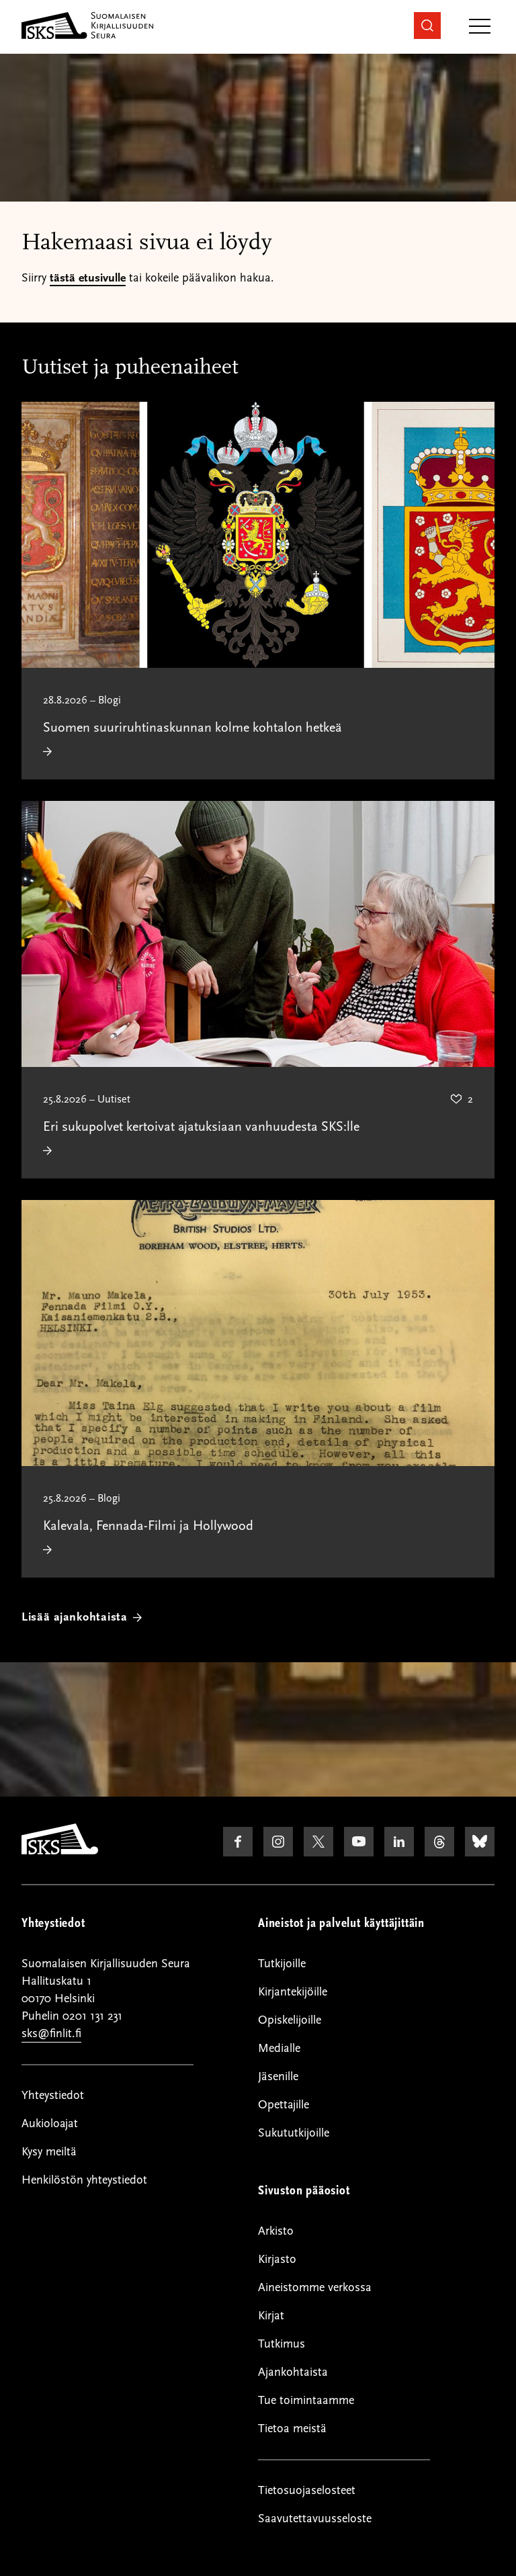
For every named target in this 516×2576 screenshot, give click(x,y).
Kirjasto (277, 2259)
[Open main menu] (480, 27)
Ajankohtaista (293, 2372)
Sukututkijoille (294, 2133)
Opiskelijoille (290, 2020)
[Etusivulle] (60, 1851)
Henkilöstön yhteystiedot (84, 2180)
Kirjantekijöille (293, 1992)
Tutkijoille (282, 1964)
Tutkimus (282, 2344)
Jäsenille (278, 2076)
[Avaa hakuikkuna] (427, 26)
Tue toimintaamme (306, 2400)
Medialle (279, 2048)
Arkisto (276, 2231)
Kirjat (271, 2316)
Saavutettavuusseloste (315, 2519)
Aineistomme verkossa (315, 2287)
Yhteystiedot (53, 2095)
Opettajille (284, 2105)
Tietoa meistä (292, 2429)
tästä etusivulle (88, 278)
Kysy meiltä (49, 2152)
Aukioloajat (50, 2123)
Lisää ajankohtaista (75, 1617)
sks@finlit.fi (51, 2033)
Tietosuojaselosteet (307, 2490)
